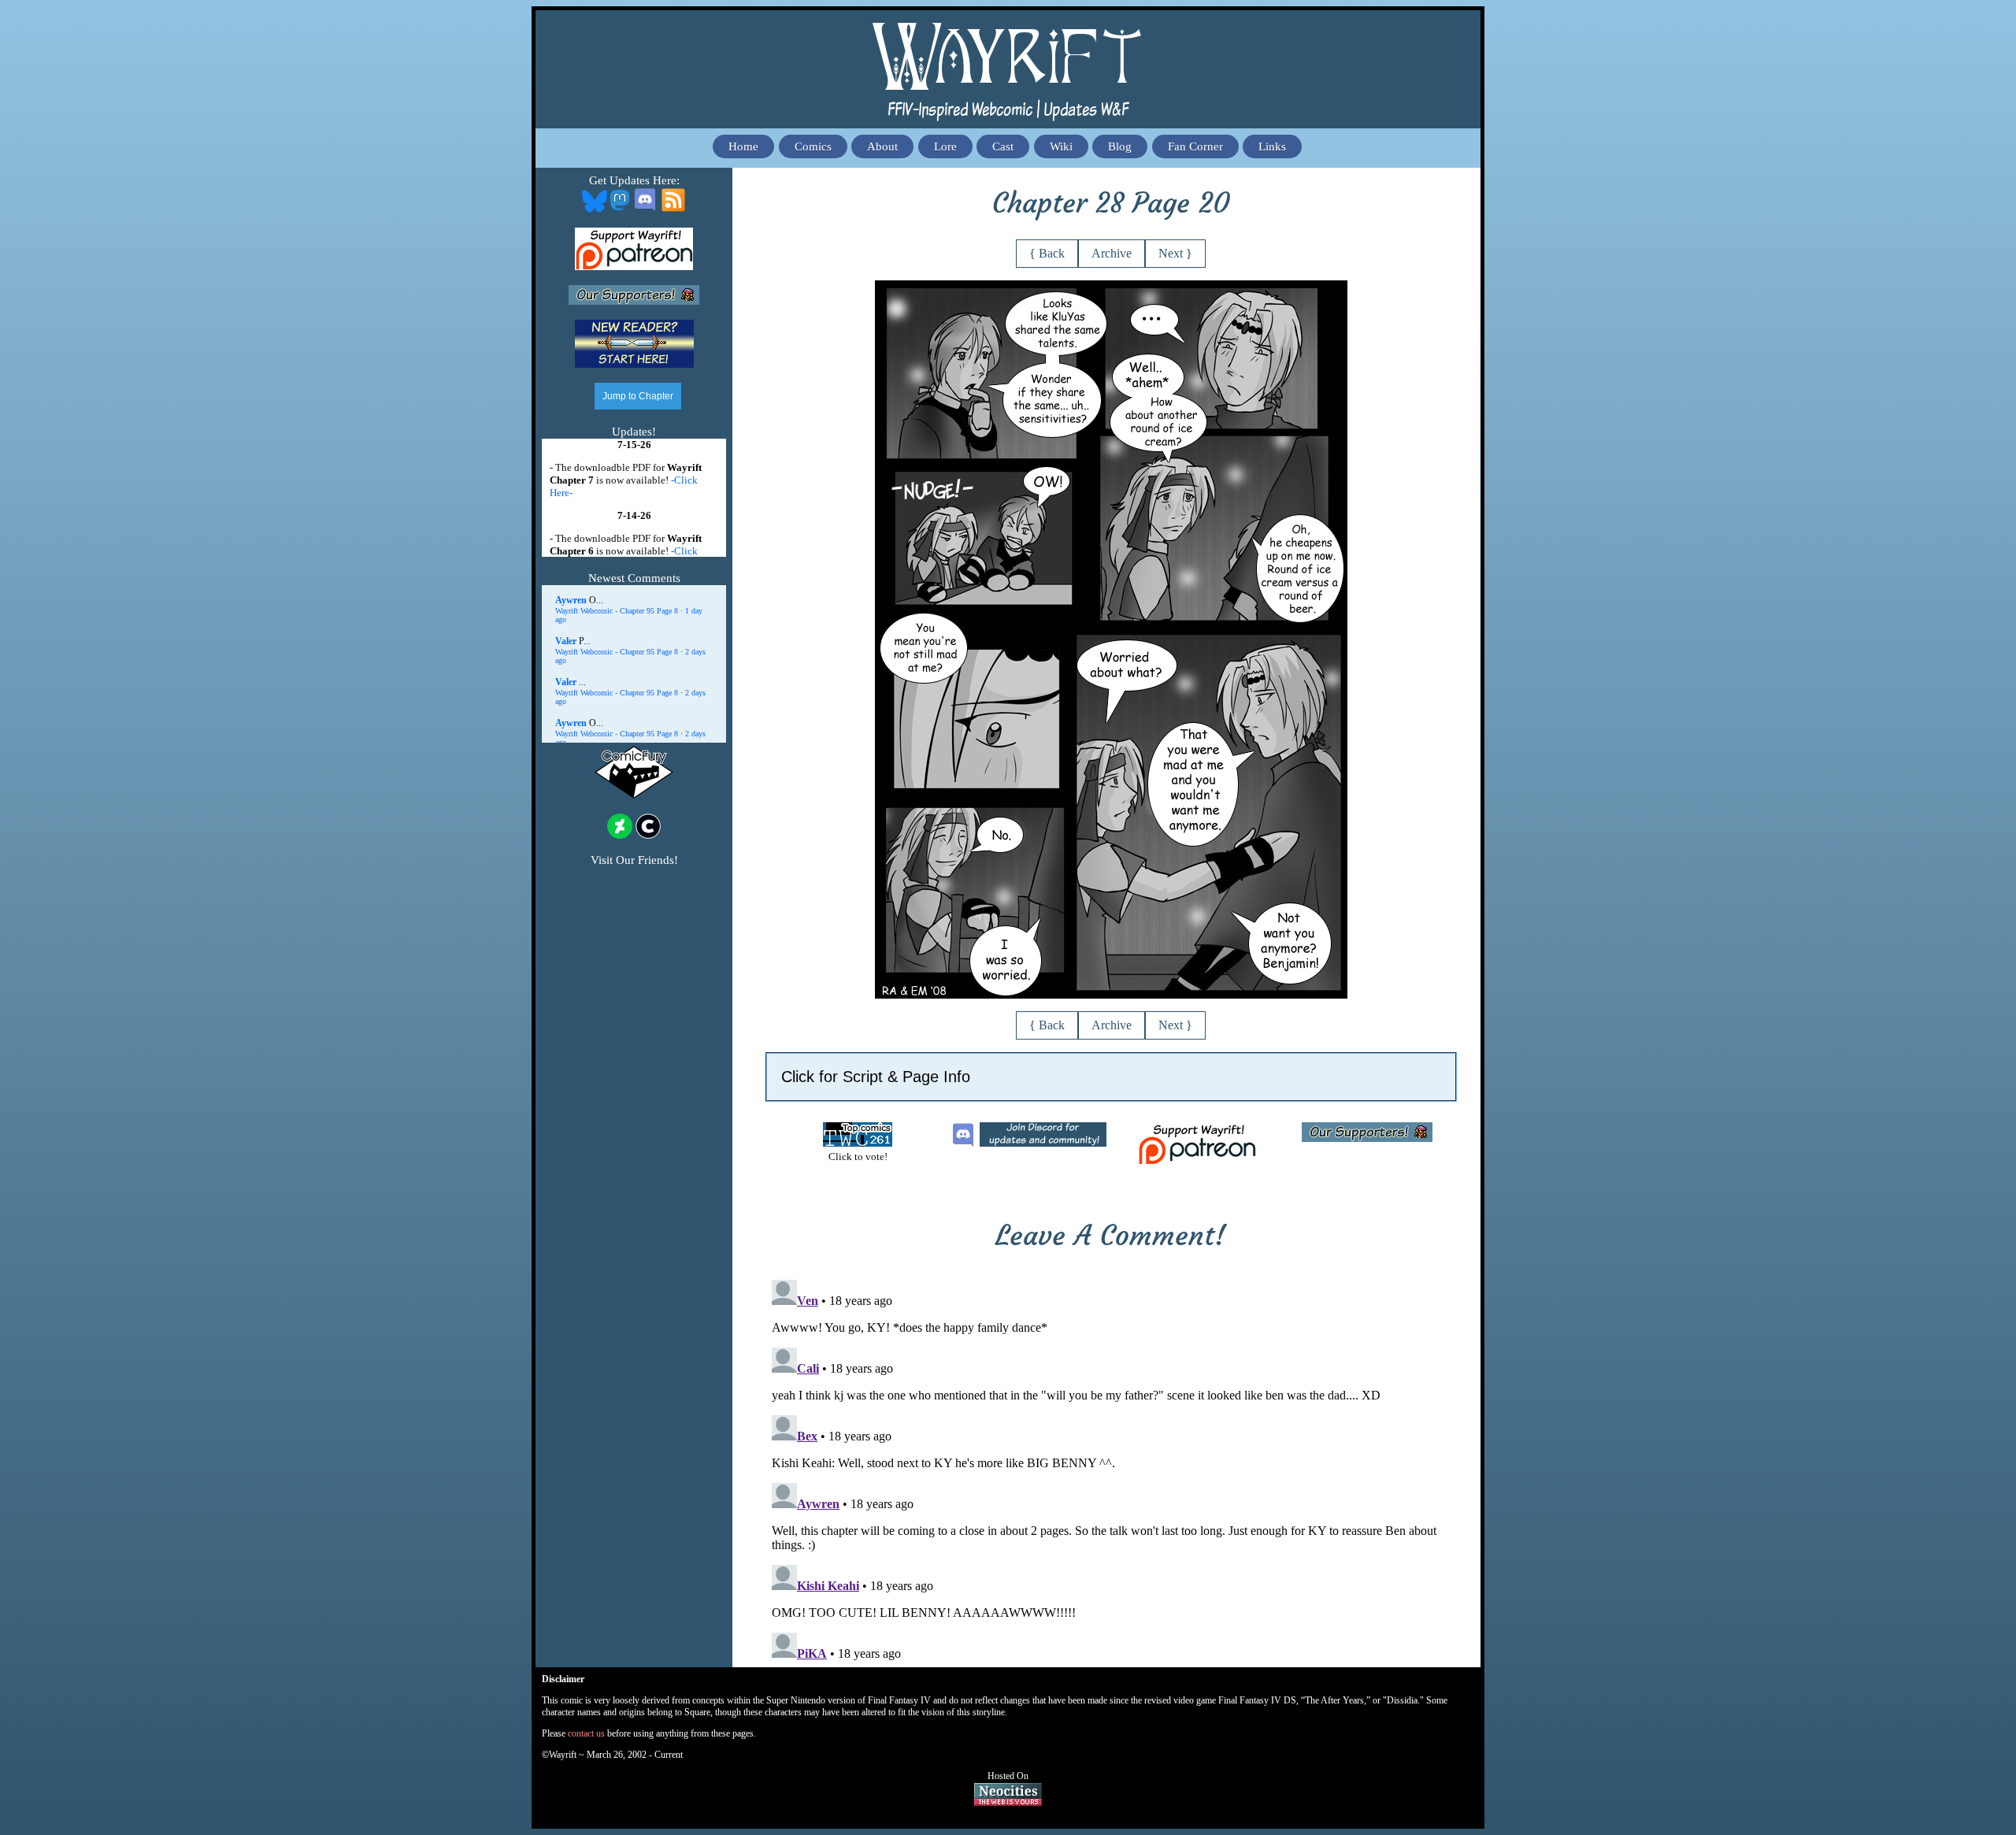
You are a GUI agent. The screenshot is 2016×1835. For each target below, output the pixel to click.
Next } (1175, 253)
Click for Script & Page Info (876, 1077)
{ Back (1047, 253)
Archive (1112, 253)
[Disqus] (1111, 1470)
